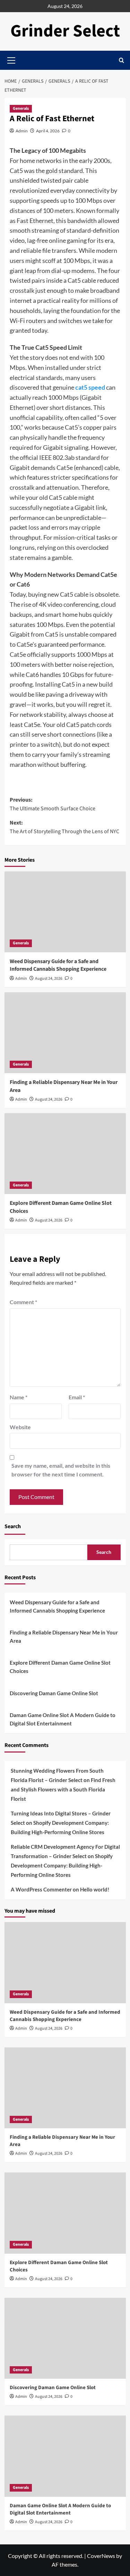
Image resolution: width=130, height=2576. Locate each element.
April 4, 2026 (48, 131)
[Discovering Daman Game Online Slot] (65, 2338)
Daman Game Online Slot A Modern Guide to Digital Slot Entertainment (63, 1719)
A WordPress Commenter (41, 1889)
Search (13, 1526)
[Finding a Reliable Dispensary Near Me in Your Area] (65, 1033)
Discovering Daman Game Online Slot (54, 1693)
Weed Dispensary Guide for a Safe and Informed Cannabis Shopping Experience (58, 965)
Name (19, 1397)
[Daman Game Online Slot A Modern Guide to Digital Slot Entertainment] (65, 2456)
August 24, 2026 (49, 979)
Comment (23, 1302)
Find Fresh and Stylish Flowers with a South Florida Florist (63, 1789)
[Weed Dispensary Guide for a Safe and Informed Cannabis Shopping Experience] (65, 912)
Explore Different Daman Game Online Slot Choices (60, 1667)
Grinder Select (65, 31)
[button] (122, 60)
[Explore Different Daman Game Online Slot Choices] (65, 1154)
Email (77, 1397)
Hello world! (95, 1889)
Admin (22, 131)
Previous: (53, 804)
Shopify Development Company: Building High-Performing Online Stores (62, 1865)
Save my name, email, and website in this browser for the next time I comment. (61, 1470)
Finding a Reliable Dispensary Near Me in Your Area (64, 1637)
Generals (21, 109)
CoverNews (101, 2556)
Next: (64, 827)
